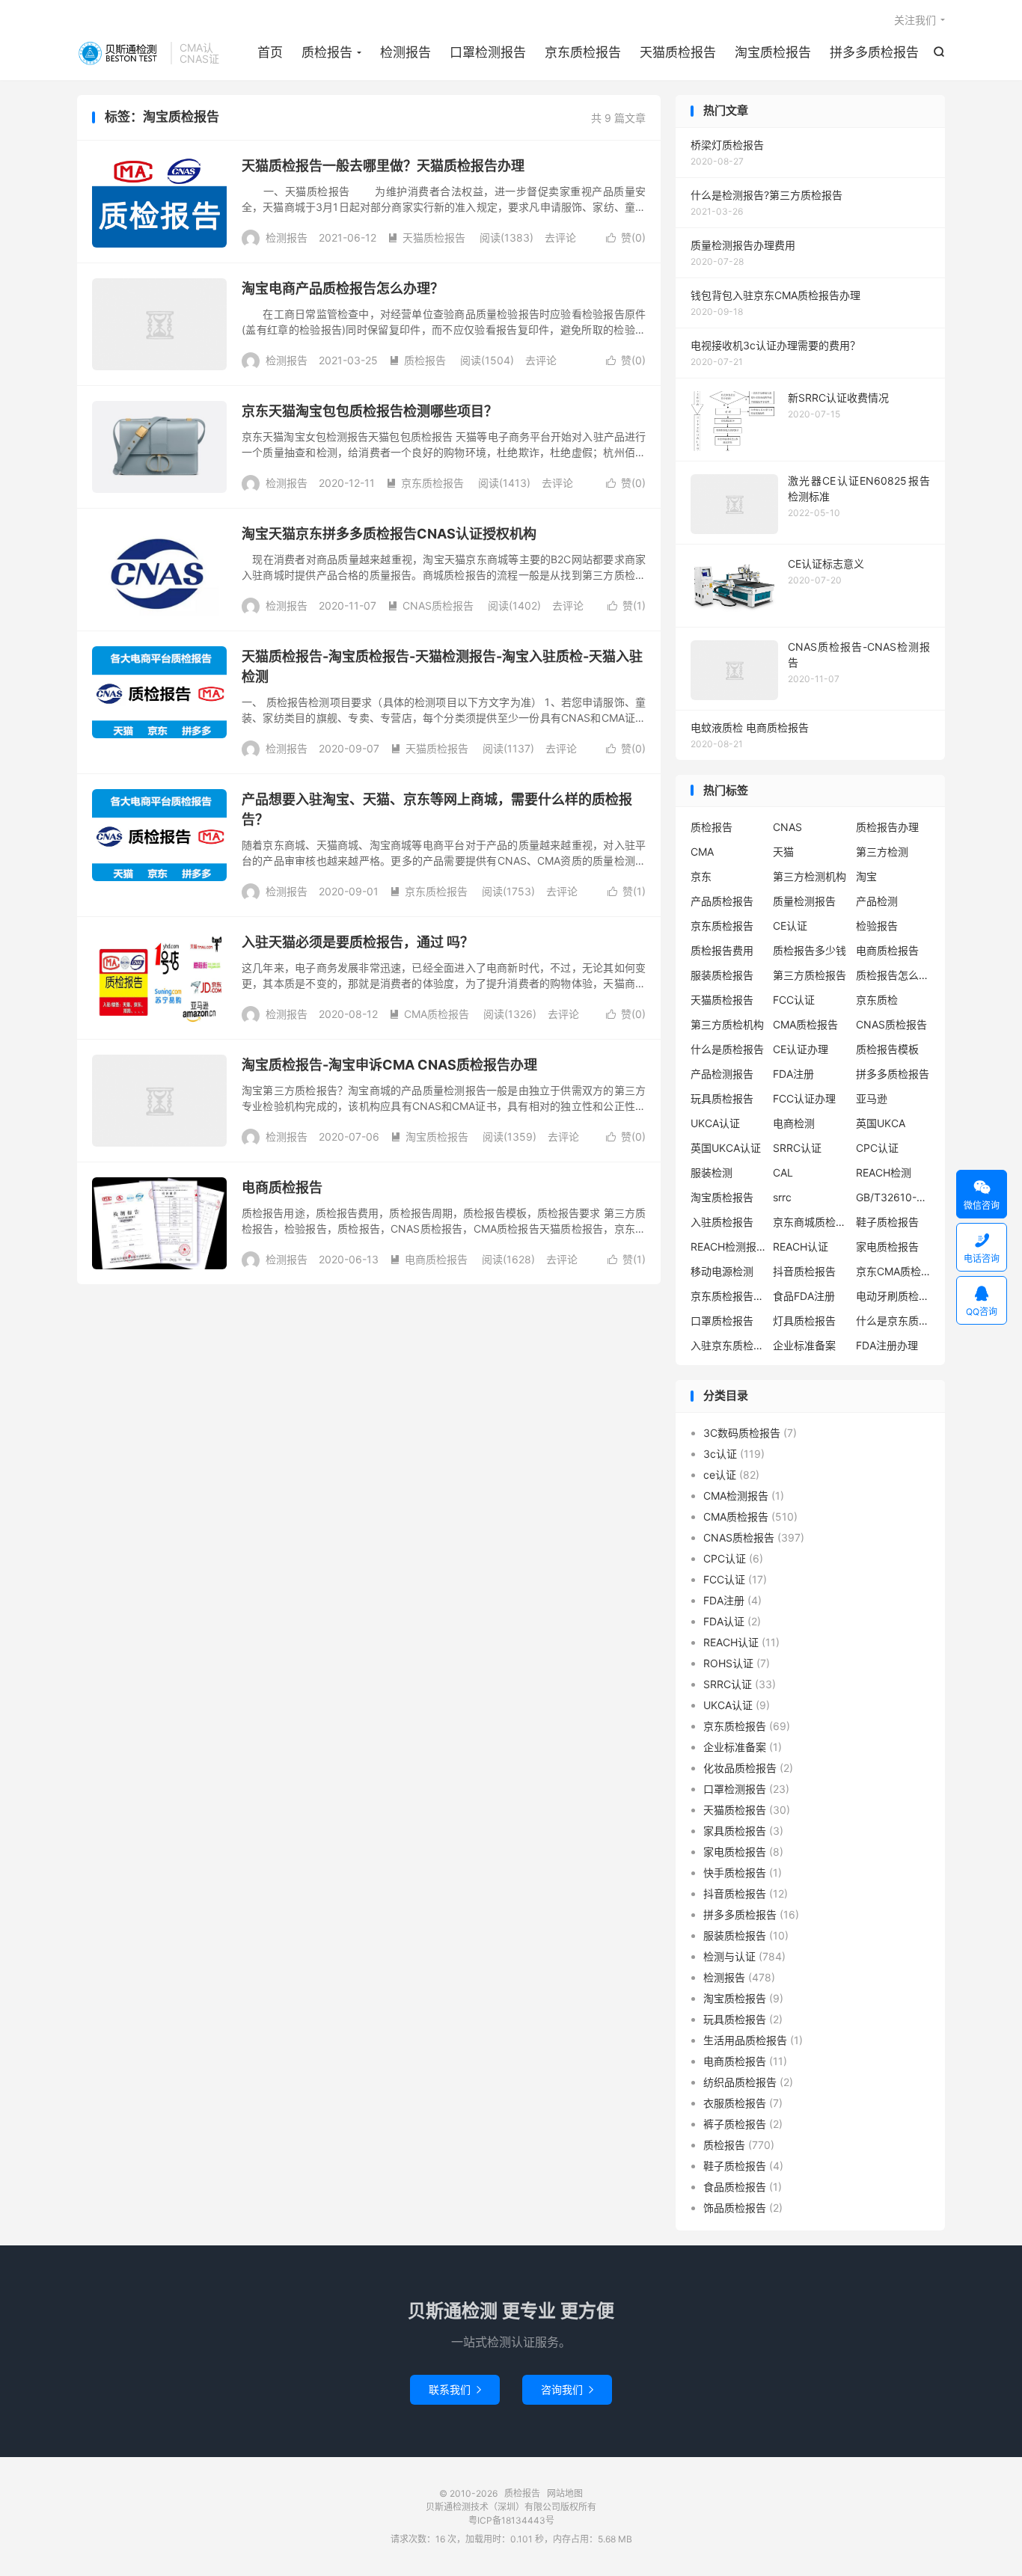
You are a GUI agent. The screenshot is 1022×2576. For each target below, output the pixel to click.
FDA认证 (724, 1621)
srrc (782, 1197)
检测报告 (406, 52)
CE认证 (790, 926)
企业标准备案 (804, 1345)
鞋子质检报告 (887, 1222)
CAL (783, 1172)
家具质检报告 (735, 1831)
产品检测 (877, 901)
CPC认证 (877, 1148)
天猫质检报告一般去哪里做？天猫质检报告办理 (383, 166)
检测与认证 (729, 1956)
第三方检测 (882, 852)
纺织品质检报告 (740, 2082)
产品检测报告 (722, 1074)
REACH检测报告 (728, 1246)
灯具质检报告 (804, 1321)
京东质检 (877, 1000)
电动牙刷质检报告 (893, 1296)
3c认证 (720, 1454)
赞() (626, 237)
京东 (701, 876)
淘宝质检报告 (773, 52)
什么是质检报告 (727, 1049)
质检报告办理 (887, 827)
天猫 (783, 852)
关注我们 (915, 20)
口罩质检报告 (722, 1321)
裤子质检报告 (735, 2124)
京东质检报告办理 (728, 1296)
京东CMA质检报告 (893, 1271)
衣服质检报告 (735, 2103)
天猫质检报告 (678, 52)
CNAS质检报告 (431, 605)
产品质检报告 (722, 901)
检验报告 (877, 926)
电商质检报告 (282, 1187)
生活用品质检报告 (745, 2040)
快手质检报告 (735, 1873)
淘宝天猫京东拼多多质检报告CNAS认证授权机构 (389, 534)
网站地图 (565, 2493)
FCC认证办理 (804, 1098)
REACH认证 (801, 1246)
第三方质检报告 (810, 975)
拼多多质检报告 (874, 52)
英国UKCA (881, 1123)
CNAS (787, 827)
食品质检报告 (735, 2187)
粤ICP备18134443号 (511, 2520)
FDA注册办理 (887, 1345)
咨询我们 (567, 2389)
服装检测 (712, 1172)
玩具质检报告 (722, 1098)
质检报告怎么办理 (893, 975)
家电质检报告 (887, 1246)
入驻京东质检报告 (728, 1345)
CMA (702, 852)
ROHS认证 (728, 1663)
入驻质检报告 (722, 1222)
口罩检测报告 (488, 52)
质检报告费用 (722, 950)
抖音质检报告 (804, 1271)
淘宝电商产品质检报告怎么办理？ (343, 288)
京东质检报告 (583, 52)
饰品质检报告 (735, 2208)
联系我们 (455, 2389)
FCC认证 (794, 1000)
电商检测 (794, 1123)
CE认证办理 (801, 1049)
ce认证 (720, 1475)
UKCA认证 (715, 1123)
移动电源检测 (722, 1271)
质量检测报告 (804, 901)
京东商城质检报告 (810, 1222)
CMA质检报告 (429, 1014)
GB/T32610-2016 (893, 1197)
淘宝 (866, 876)
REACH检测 (884, 1172)
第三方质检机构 (727, 1024)
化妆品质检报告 (740, 1768)
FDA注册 (793, 1074)
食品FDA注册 (804, 1296)
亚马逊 (872, 1098)
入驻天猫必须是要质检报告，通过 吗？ (358, 942)
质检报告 (120, 53)
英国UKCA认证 (726, 1148)
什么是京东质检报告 (893, 1321)
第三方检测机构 (810, 876)
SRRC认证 (797, 1148)
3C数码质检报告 (742, 1433)
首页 (270, 52)
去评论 (560, 237)
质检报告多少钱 (810, 950)
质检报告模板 (887, 1049)
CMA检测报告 (736, 1496)
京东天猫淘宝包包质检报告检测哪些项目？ (370, 411)
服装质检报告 (722, 975)
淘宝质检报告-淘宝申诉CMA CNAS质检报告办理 (389, 1065)
